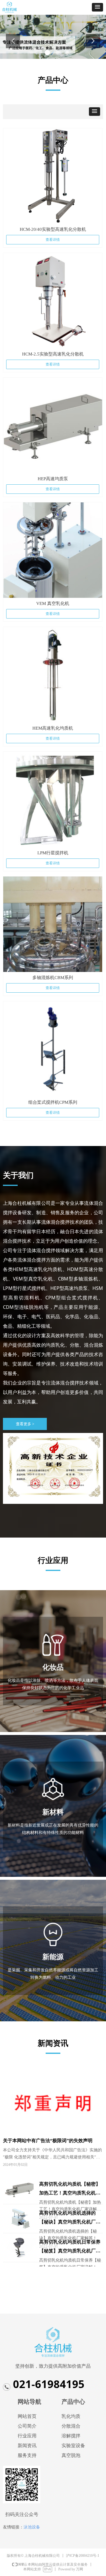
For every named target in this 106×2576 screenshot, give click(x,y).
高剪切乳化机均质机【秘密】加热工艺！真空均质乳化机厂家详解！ (70, 2189)
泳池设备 (32, 2527)
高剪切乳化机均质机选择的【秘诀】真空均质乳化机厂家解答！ (70, 2218)
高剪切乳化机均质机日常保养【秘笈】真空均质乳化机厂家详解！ (70, 2247)
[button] (97, 7)
